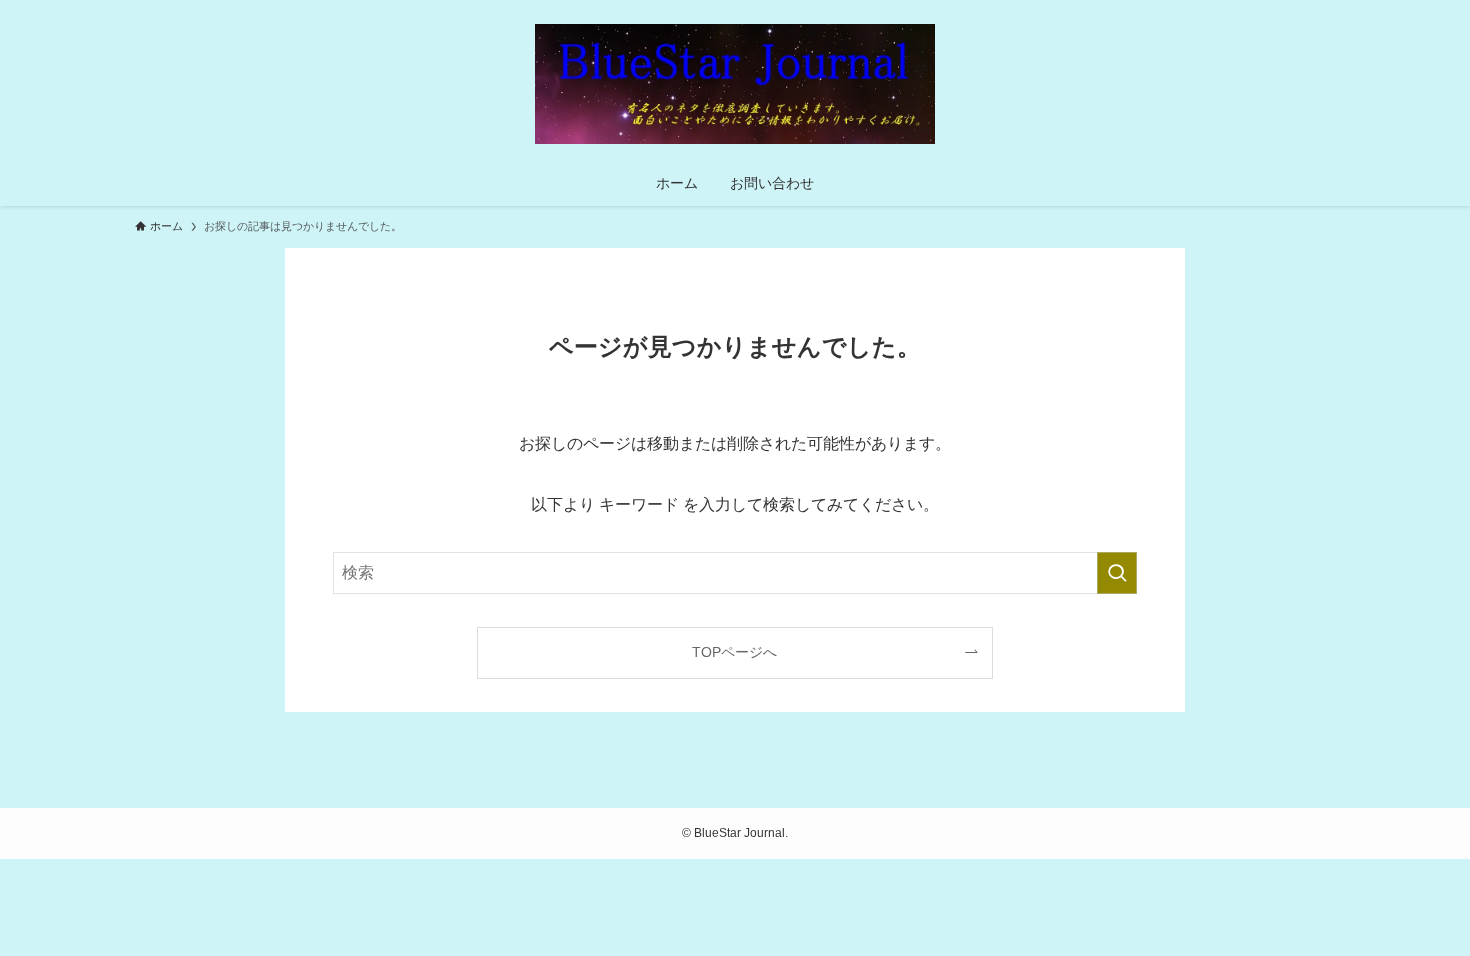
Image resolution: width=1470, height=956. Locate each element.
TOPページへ (734, 652)
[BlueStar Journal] (735, 84)
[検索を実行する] (1117, 573)
